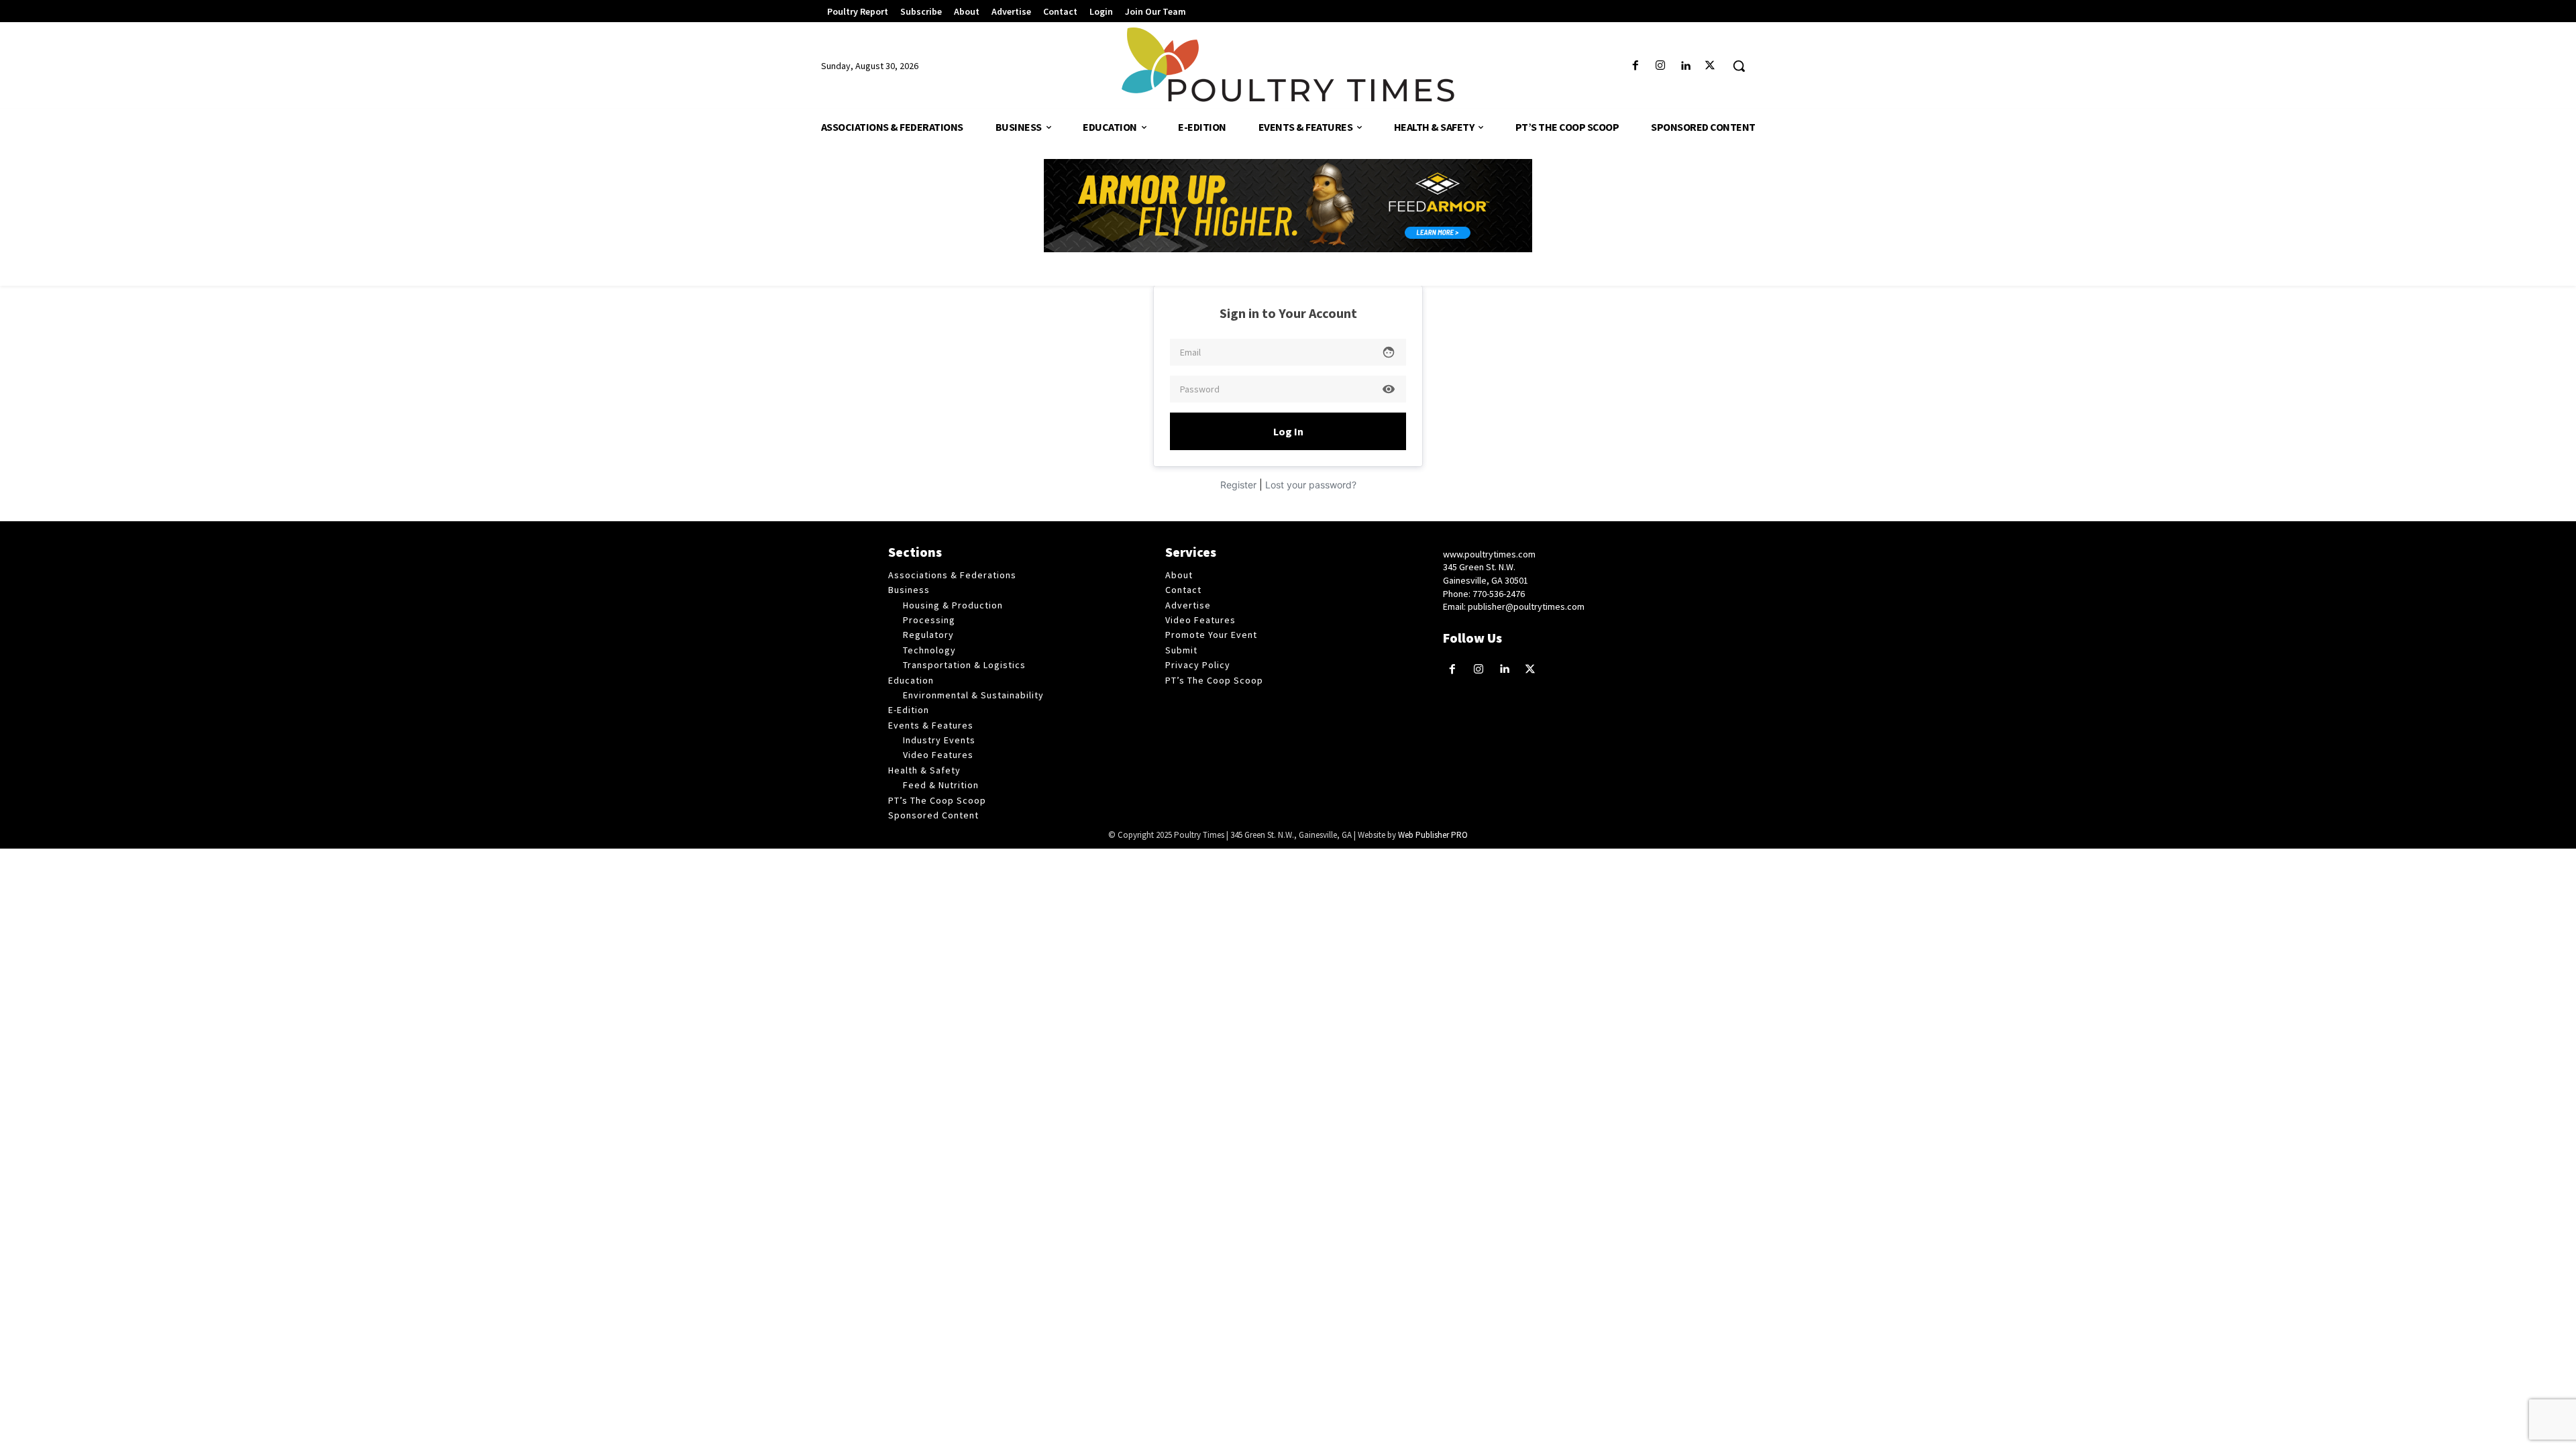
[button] (1739, 66)
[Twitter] (1710, 66)
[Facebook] (1635, 66)
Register (1238, 485)
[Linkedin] (1685, 66)
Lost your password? (1311, 485)
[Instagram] (1660, 66)
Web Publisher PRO (1433, 835)
